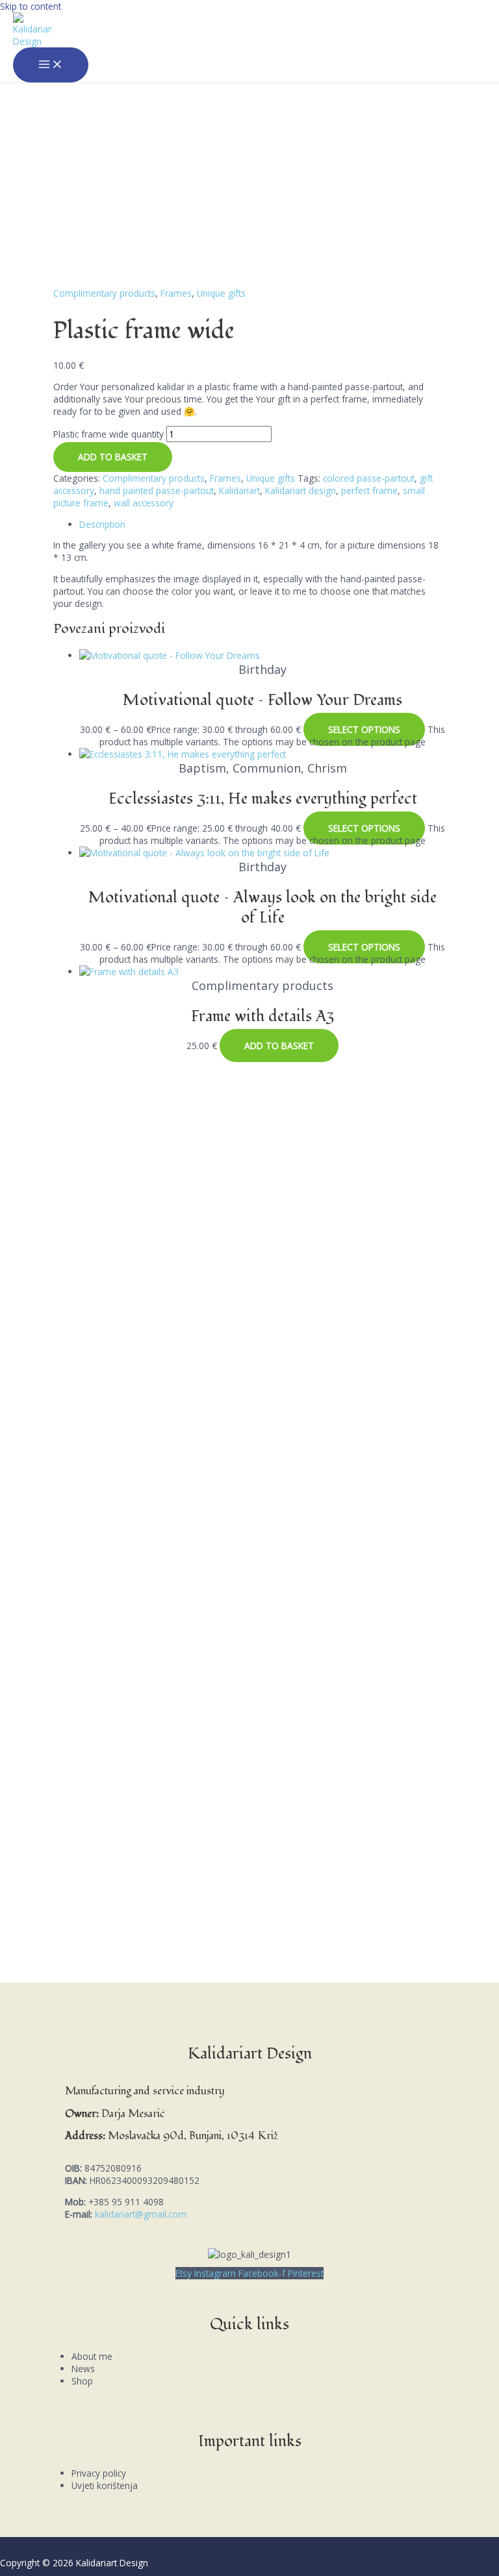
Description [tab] (102, 524)
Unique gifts (221, 293)
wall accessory (144, 503)
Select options (364, 729)
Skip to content (31, 6)
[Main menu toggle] (51, 65)
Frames (176, 293)
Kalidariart (239, 490)
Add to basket (113, 457)
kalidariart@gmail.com (141, 2214)
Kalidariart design (301, 490)
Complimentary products (104, 293)
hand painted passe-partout (157, 490)
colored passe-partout (369, 478)
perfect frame (369, 490)
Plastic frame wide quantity (109, 434)
